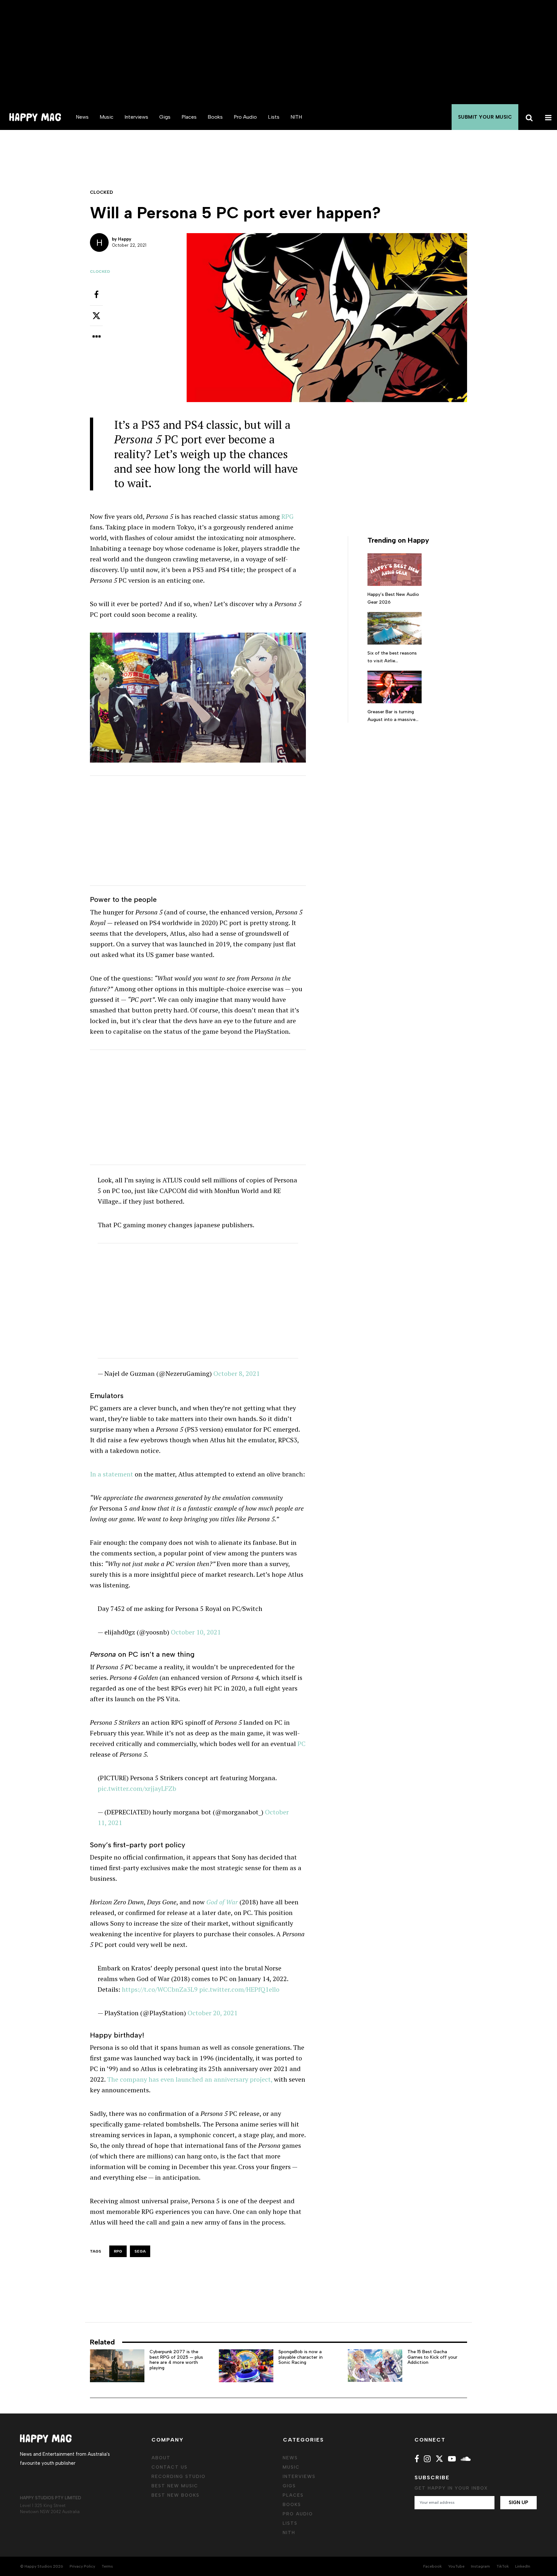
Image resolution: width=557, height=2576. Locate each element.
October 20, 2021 (213, 2013)
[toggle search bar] (528, 117)
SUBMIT (485, 117)
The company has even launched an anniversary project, (190, 2079)
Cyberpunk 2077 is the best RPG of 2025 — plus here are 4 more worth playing (176, 2360)
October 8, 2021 (237, 1373)
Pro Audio (245, 117)
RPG (288, 516)
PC (302, 1744)
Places (189, 117)
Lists (274, 117)
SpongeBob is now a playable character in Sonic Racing (301, 2357)
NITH (296, 117)
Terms (107, 2566)
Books (215, 117)
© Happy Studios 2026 (42, 2566)
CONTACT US (170, 2467)
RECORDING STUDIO (179, 2477)
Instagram (480, 2566)
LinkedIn (523, 2566)
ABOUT (161, 2458)
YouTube (456, 2566)
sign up (518, 2502)
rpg (118, 2251)
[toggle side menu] (547, 117)
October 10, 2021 (196, 1632)
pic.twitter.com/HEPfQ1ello (239, 1989)
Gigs (165, 117)
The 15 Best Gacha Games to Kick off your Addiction (432, 2357)
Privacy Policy (82, 2566)
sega (140, 2251)
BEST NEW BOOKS (176, 2495)
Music (107, 117)
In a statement (112, 1474)
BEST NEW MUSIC (175, 2486)
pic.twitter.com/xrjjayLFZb (137, 1788)
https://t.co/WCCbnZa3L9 (160, 1989)
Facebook (432, 2566)
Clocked (100, 271)
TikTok (503, 2566)
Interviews (136, 117)
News (82, 117)
